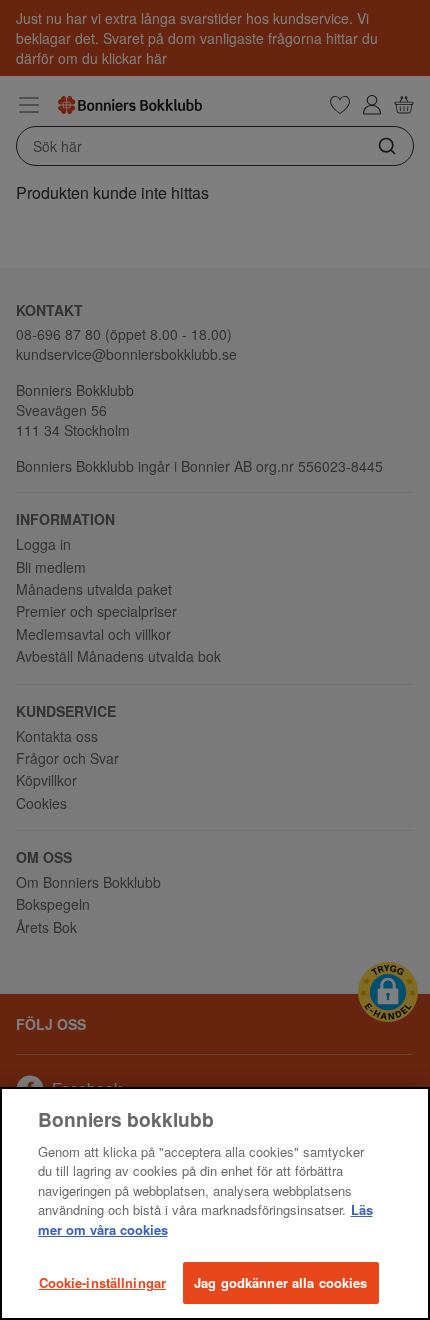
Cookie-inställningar (103, 1282)
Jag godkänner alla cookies (280, 1282)
